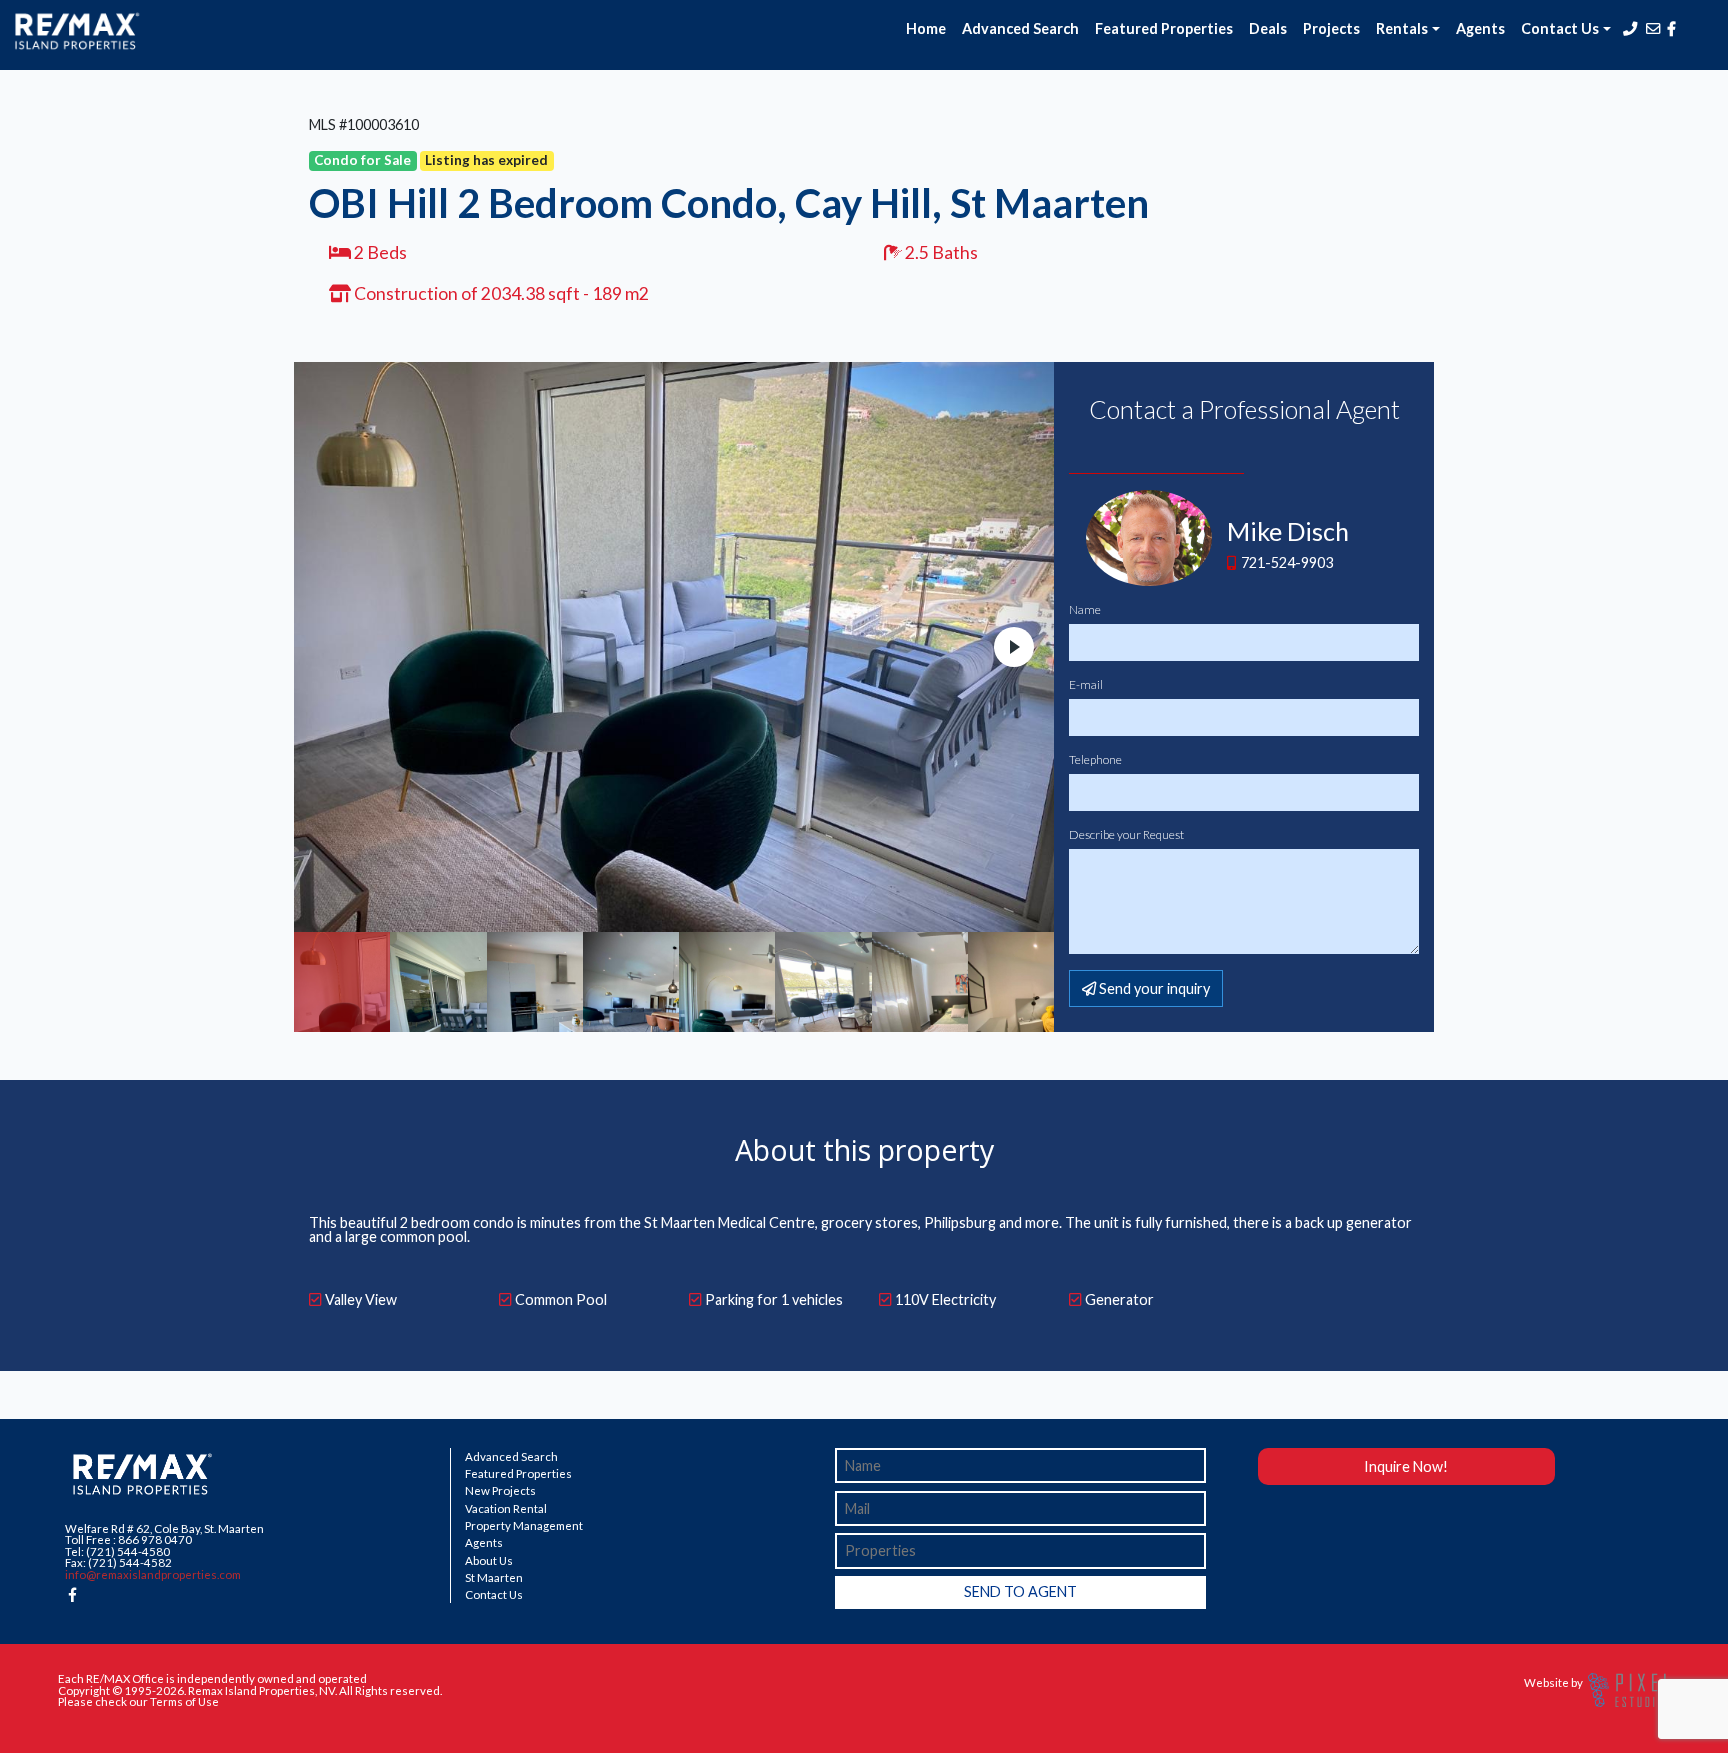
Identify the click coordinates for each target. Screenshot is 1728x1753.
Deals (1268, 28)
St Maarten (494, 1578)
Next (1014, 647)
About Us (489, 1561)
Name (1085, 610)
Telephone (1095, 760)
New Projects (500, 1491)
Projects (1331, 28)
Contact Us (494, 1595)
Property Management (524, 1526)
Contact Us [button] (1560, 28)
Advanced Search (1020, 28)
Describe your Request (1126, 835)
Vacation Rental (506, 1509)
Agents (1480, 28)
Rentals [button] (1402, 28)
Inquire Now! (1406, 1466)
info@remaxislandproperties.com (153, 1574)
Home (926, 28)
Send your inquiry (1153, 988)
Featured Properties (1164, 28)
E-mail (1086, 685)
